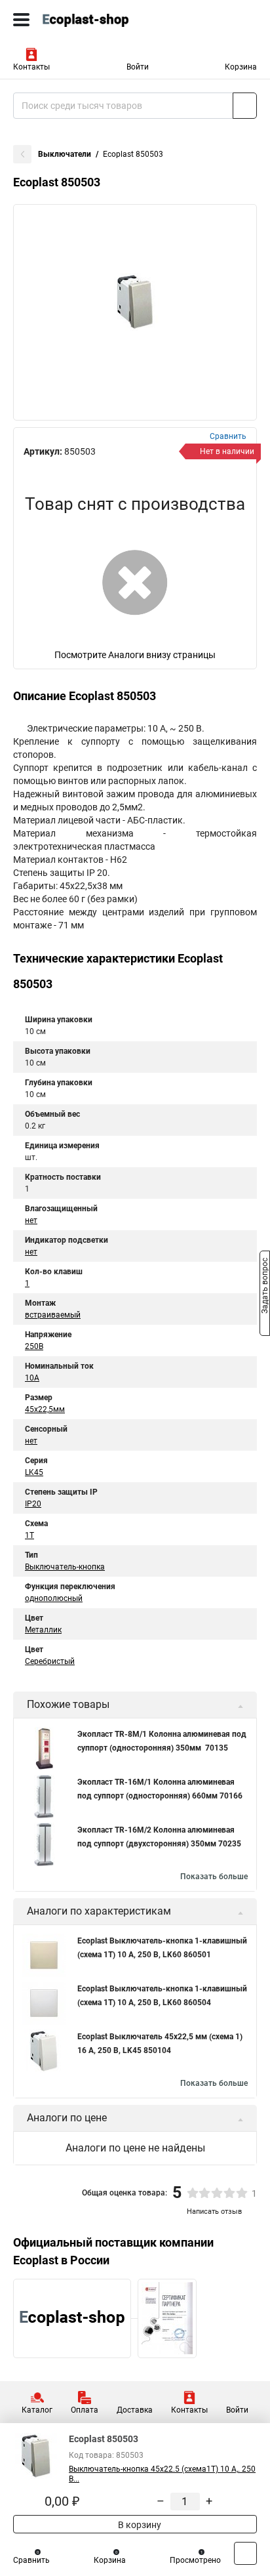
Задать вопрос (265, 1287)
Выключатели (65, 154)
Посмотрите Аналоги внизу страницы (135, 655)
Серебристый (50, 1661)
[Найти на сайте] (245, 106)
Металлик (43, 1630)
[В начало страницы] (245, 2553)
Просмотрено (195, 2560)
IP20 (33, 1504)
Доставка (135, 2410)
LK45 (34, 1472)
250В (34, 1346)
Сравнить (31, 2560)
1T (29, 1535)
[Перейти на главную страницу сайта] (98, 20)
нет (31, 1220)
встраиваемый (53, 1315)
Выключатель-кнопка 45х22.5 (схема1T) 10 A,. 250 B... (162, 2474)
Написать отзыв (214, 2212)
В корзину (139, 2525)
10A (32, 1378)
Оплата (85, 2410)
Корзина (241, 67)
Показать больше (214, 1877)
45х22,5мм (45, 1409)
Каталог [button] (37, 2410)
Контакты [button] (31, 67)
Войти (138, 67)
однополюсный (54, 1598)
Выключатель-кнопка (65, 1567)
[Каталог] (21, 20)
